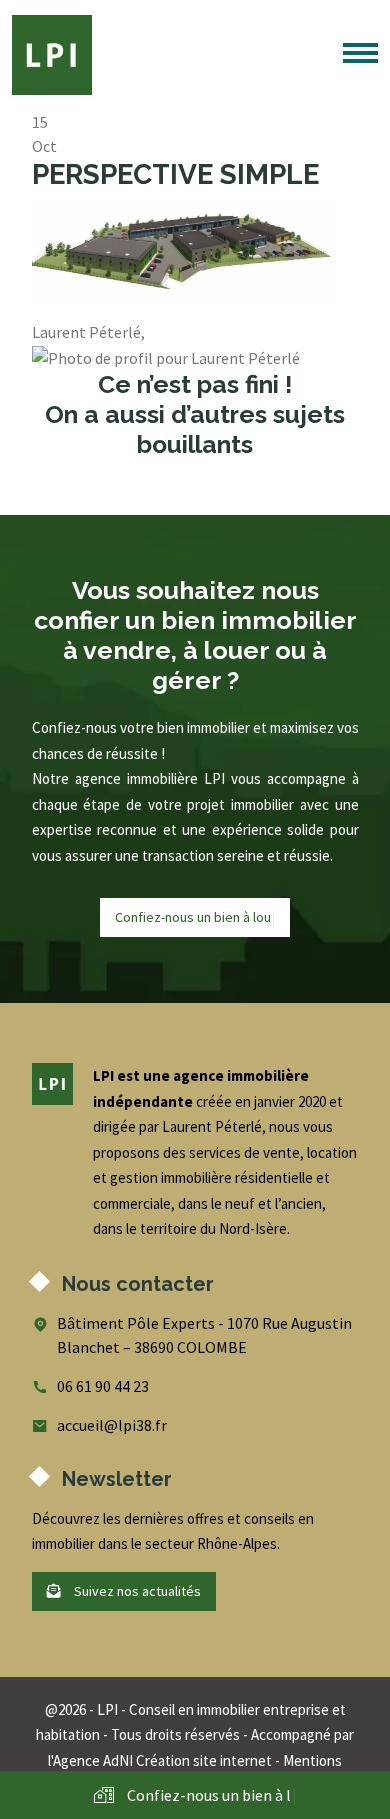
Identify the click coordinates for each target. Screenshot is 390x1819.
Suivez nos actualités (136, 1591)
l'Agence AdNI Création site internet (160, 1760)
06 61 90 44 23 (103, 1386)
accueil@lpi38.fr (112, 1425)
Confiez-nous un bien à (195, 917)
